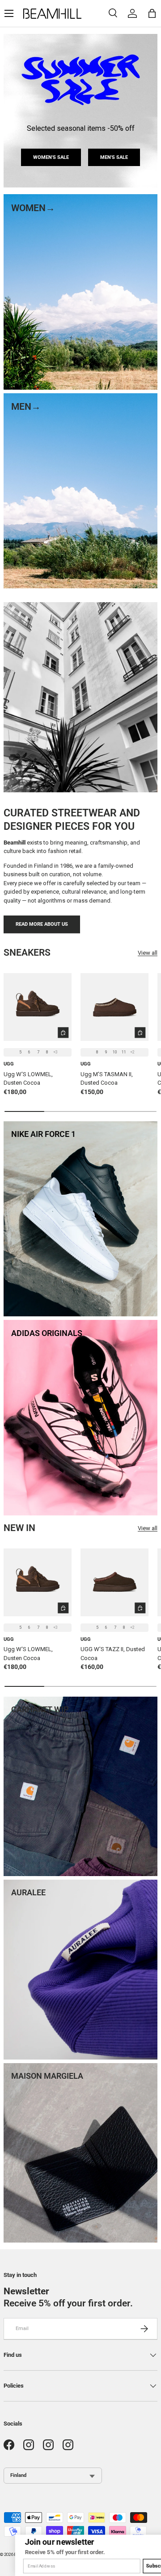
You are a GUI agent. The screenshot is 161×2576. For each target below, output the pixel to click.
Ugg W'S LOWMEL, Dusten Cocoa (28, 1079)
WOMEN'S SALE (51, 157)
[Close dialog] (155, 2540)
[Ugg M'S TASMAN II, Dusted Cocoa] (114, 1007)
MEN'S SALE (114, 157)
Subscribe (143, 2566)
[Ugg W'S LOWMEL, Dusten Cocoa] (38, 1007)
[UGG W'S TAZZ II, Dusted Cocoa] (114, 1582)
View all (148, 953)
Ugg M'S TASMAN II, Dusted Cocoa (107, 1079)
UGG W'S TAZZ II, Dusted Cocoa (113, 1654)
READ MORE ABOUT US (42, 924)
